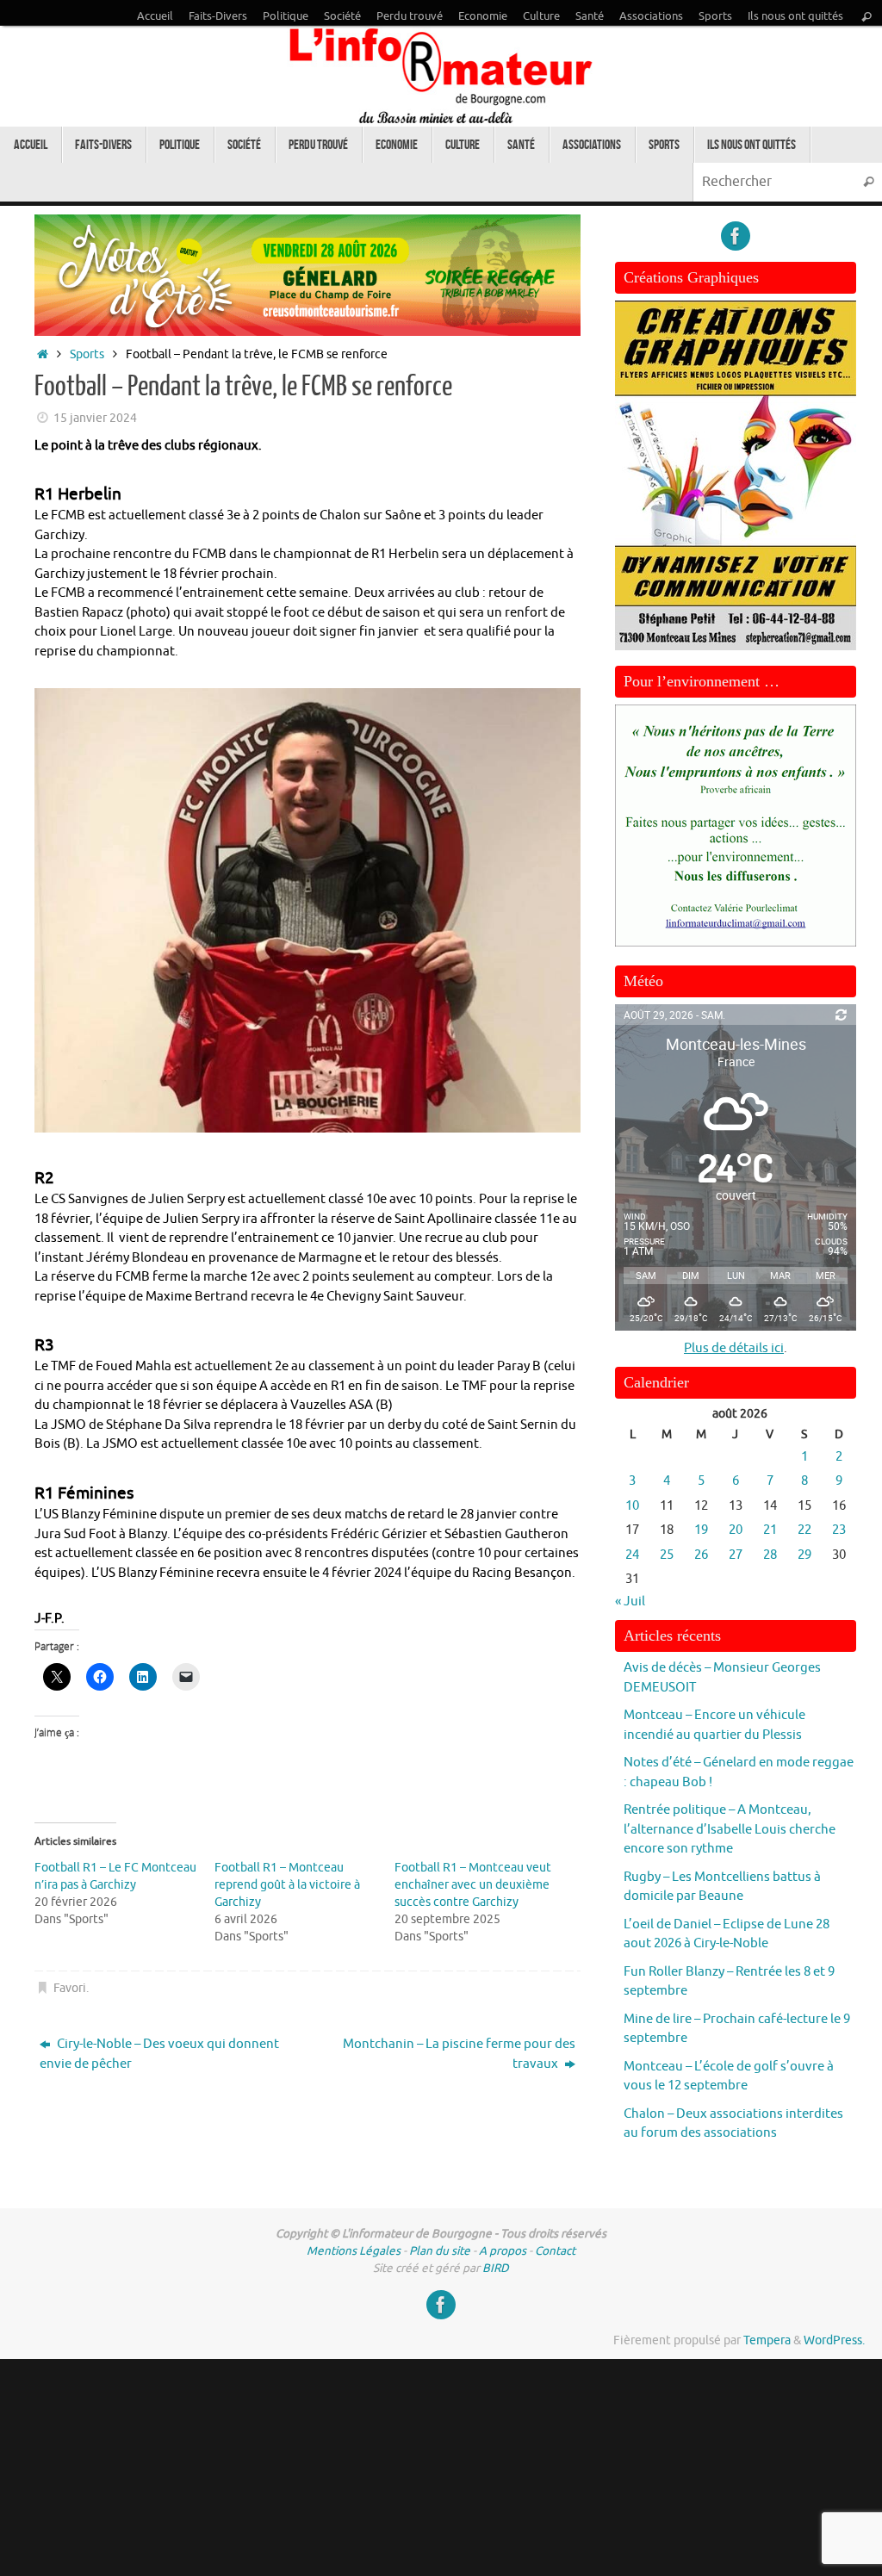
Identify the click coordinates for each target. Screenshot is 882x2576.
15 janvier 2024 (95, 418)
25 (667, 1555)
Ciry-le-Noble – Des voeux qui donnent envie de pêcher (159, 2054)
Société (342, 16)
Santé (590, 16)
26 (701, 1555)
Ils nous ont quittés (795, 16)
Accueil (155, 16)
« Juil (630, 1601)
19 (701, 1530)
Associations (651, 16)
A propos (503, 2251)
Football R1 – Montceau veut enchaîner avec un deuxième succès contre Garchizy (473, 1885)
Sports (715, 16)
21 (770, 1530)
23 (839, 1530)
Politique (286, 16)
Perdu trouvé (410, 16)
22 (804, 1530)
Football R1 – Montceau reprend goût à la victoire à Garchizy (287, 1885)
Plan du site (440, 2251)
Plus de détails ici (734, 1348)
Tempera (767, 2340)
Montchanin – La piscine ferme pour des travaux (459, 2054)
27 (736, 1555)
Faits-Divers (218, 16)
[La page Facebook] (736, 236)
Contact (555, 2251)
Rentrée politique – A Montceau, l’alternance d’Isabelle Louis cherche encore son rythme (730, 1829)
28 (770, 1555)
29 (804, 1555)
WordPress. (834, 2340)
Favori (70, 1988)
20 (736, 1530)
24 (632, 1555)
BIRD (496, 2268)
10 (632, 1506)
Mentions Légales (354, 2251)
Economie (483, 16)
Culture (541, 16)
